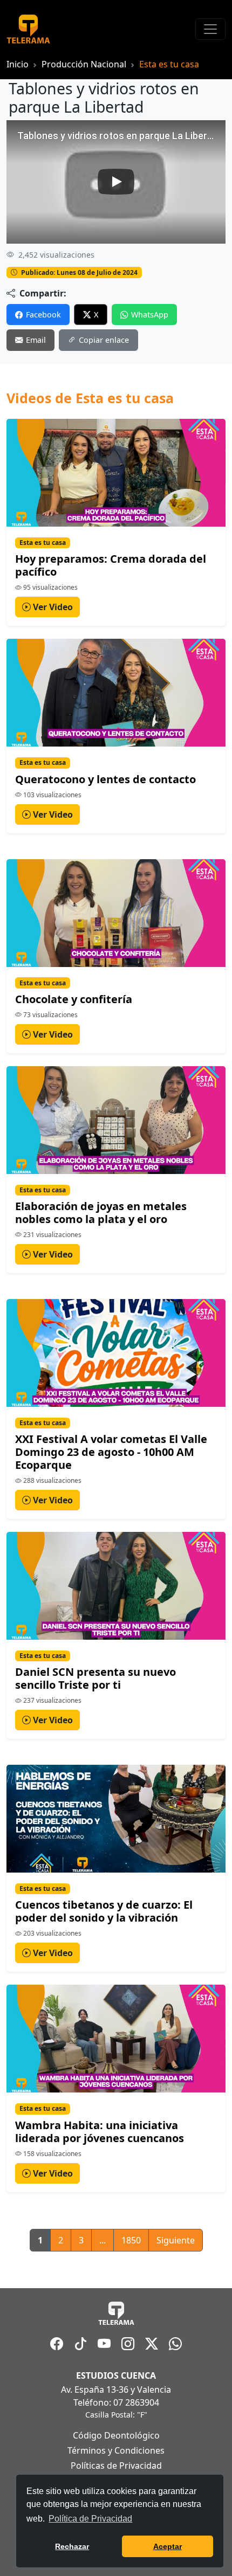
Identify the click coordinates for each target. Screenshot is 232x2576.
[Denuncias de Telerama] (175, 2344)
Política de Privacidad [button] (90, 2519)
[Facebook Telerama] (57, 2344)
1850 (131, 2240)
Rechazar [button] (72, 2546)
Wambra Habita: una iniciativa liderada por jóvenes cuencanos (100, 2132)
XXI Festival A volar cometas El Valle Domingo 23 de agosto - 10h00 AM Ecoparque (111, 1452)
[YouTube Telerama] (104, 2344)
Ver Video (52, 607)
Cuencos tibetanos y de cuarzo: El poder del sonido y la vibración (104, 1911)
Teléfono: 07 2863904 (116, 2402)
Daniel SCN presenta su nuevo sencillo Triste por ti (95, 1678)
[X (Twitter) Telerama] (152, 2344)
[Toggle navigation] (210, 29)
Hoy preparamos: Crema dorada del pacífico (111, 565)
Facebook (43, 315)
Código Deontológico (116, 2435)
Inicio (18, 64)
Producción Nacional (84, 64)
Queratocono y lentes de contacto (105, 779)
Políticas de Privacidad (116, 2465)
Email (36, 340)
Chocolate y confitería (74, 999)
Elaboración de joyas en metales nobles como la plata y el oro (101, 1213)
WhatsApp (150, 315)
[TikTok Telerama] (80, 2344)
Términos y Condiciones (116, 2450)
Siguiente (176, 2240)
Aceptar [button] (168, 2546)
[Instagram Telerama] (128, 2344)
